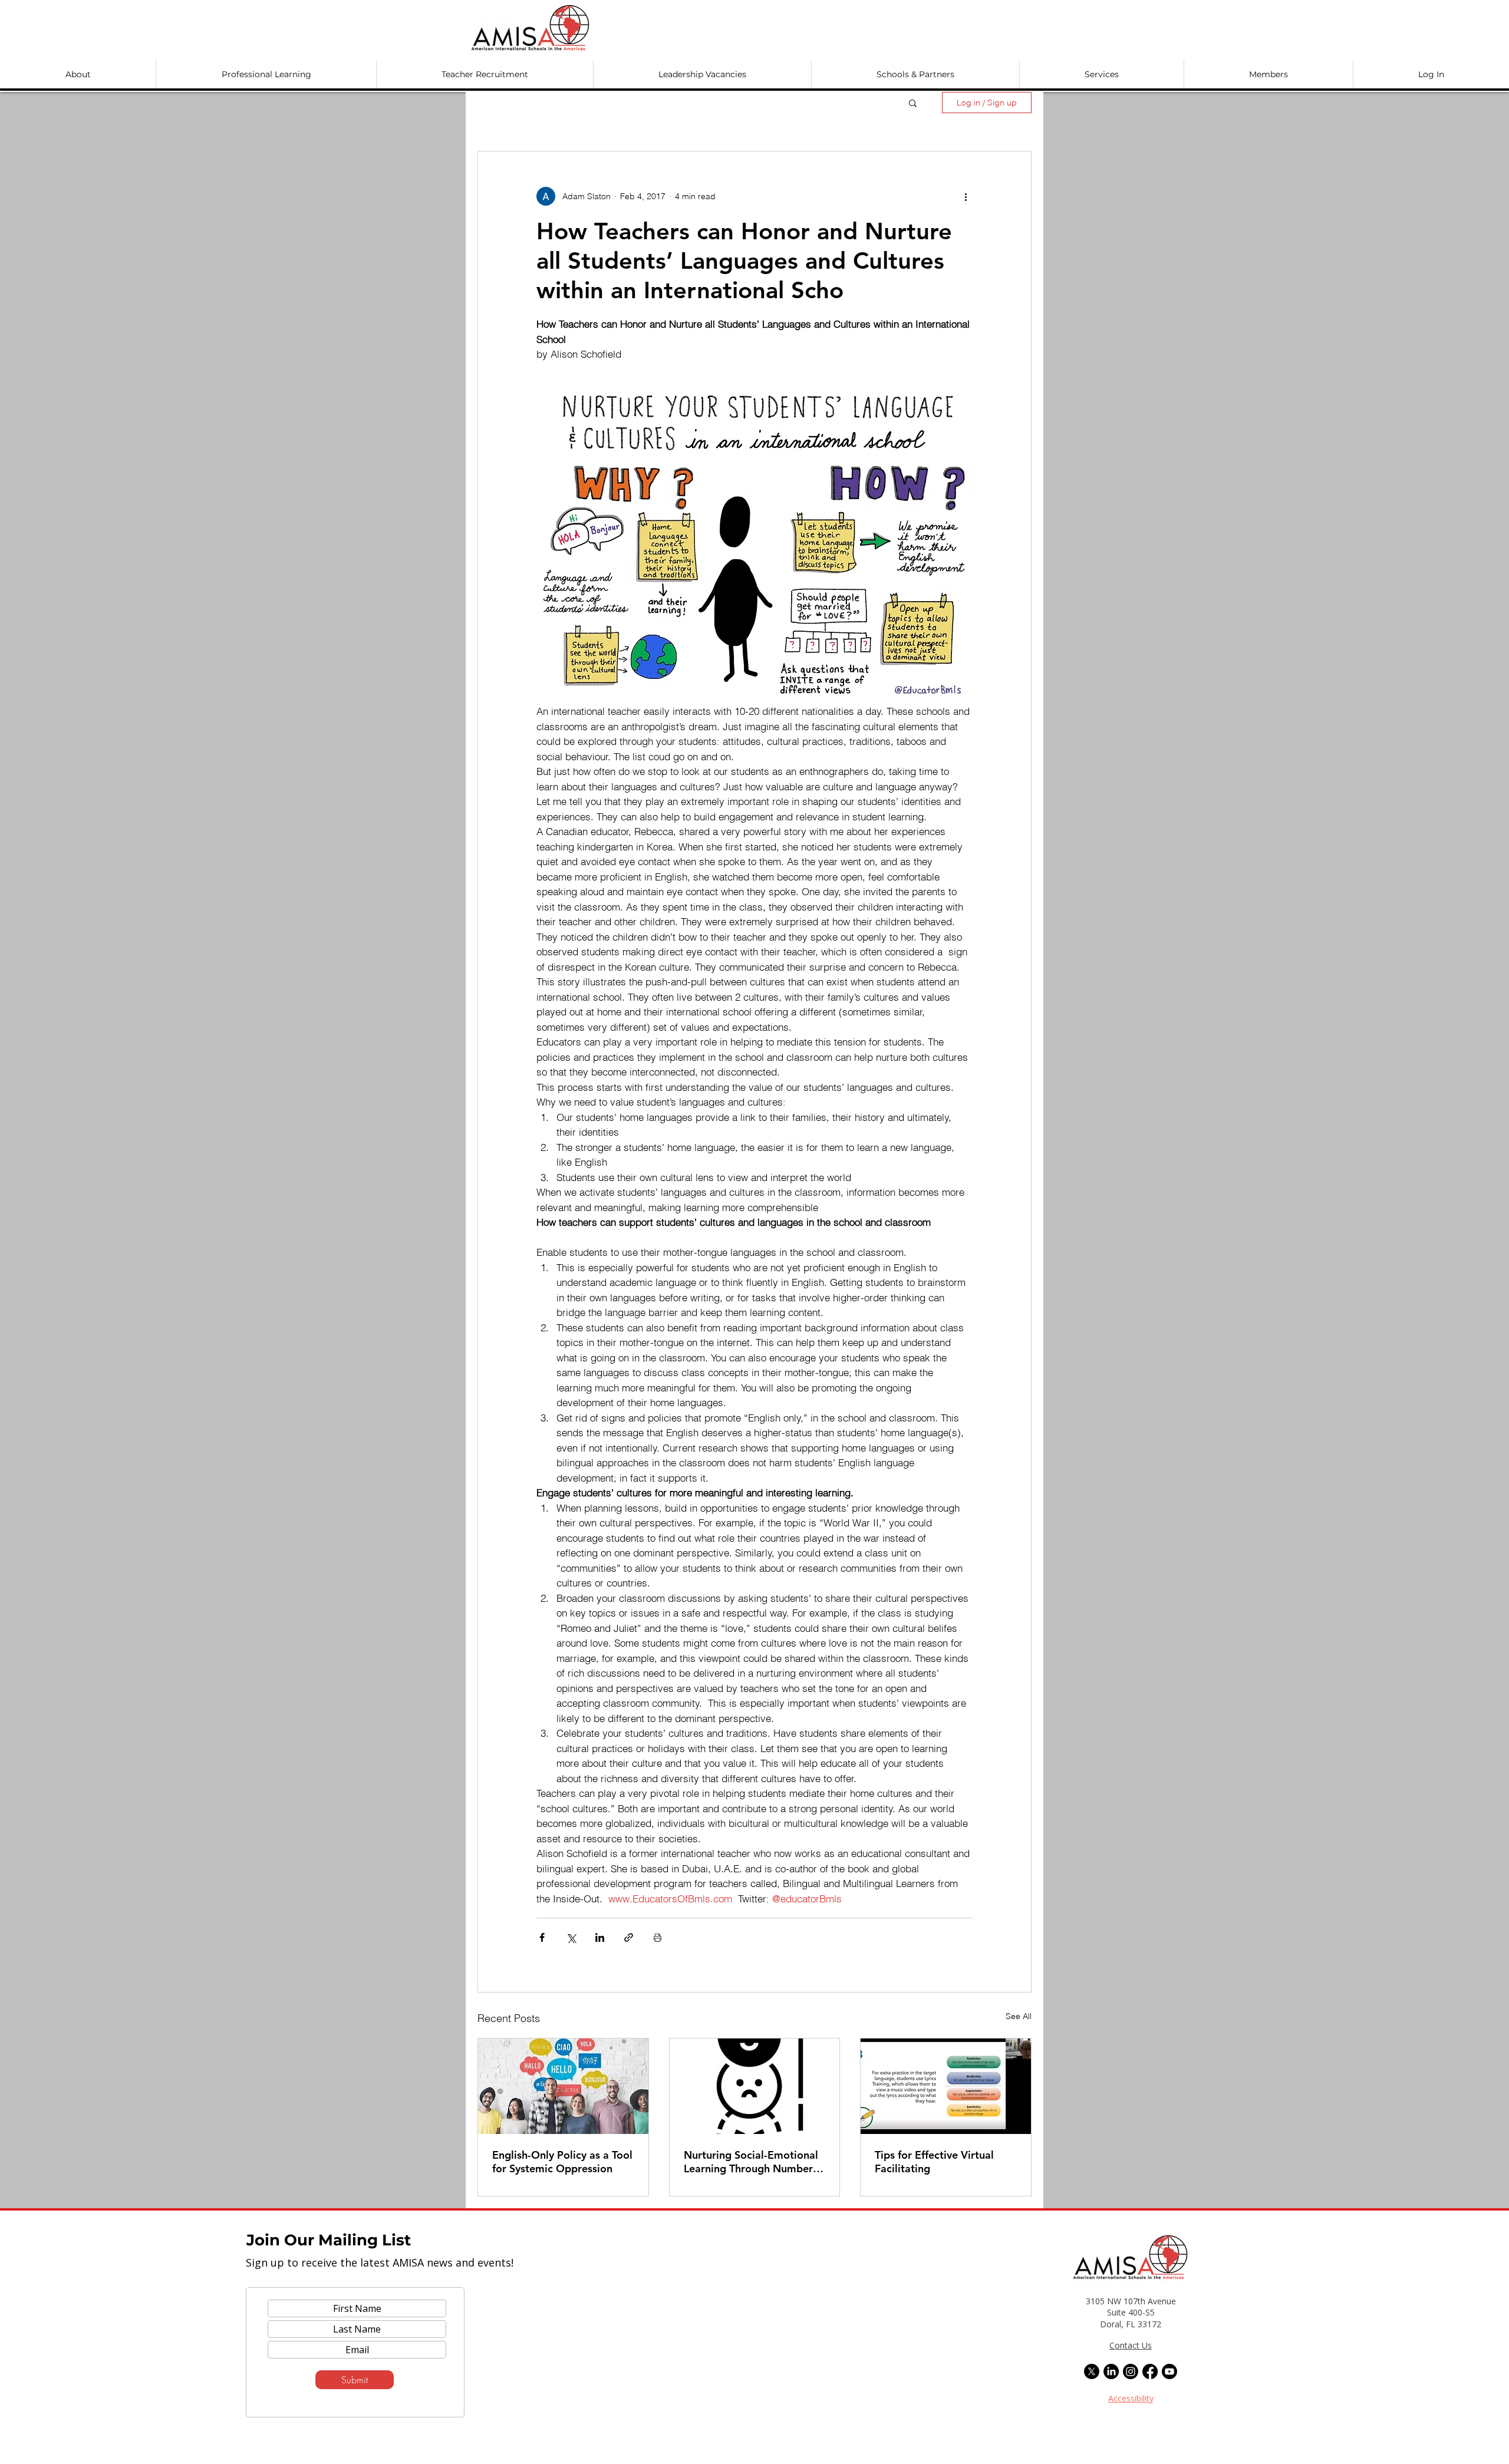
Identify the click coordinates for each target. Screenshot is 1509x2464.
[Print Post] (658, 1937)
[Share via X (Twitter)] (571, 1937)
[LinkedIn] (1111, 2371)
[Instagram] (1131, 2371)
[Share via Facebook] (542, 1937)
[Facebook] (1150, 2371)
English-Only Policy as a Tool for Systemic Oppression (562, 2162)
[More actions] (966, 196)
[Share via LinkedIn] (600, 1937)
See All (1019, 2016)
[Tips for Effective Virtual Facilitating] (946, 2086)
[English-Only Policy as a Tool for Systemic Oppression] (563, 2086)
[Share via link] (629, 1937)
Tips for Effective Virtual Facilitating (934, 2162)
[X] (1092, 2371)
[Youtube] (1169, 2371)
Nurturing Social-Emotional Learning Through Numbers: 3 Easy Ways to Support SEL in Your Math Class (752, 2162)
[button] (78, 74)
